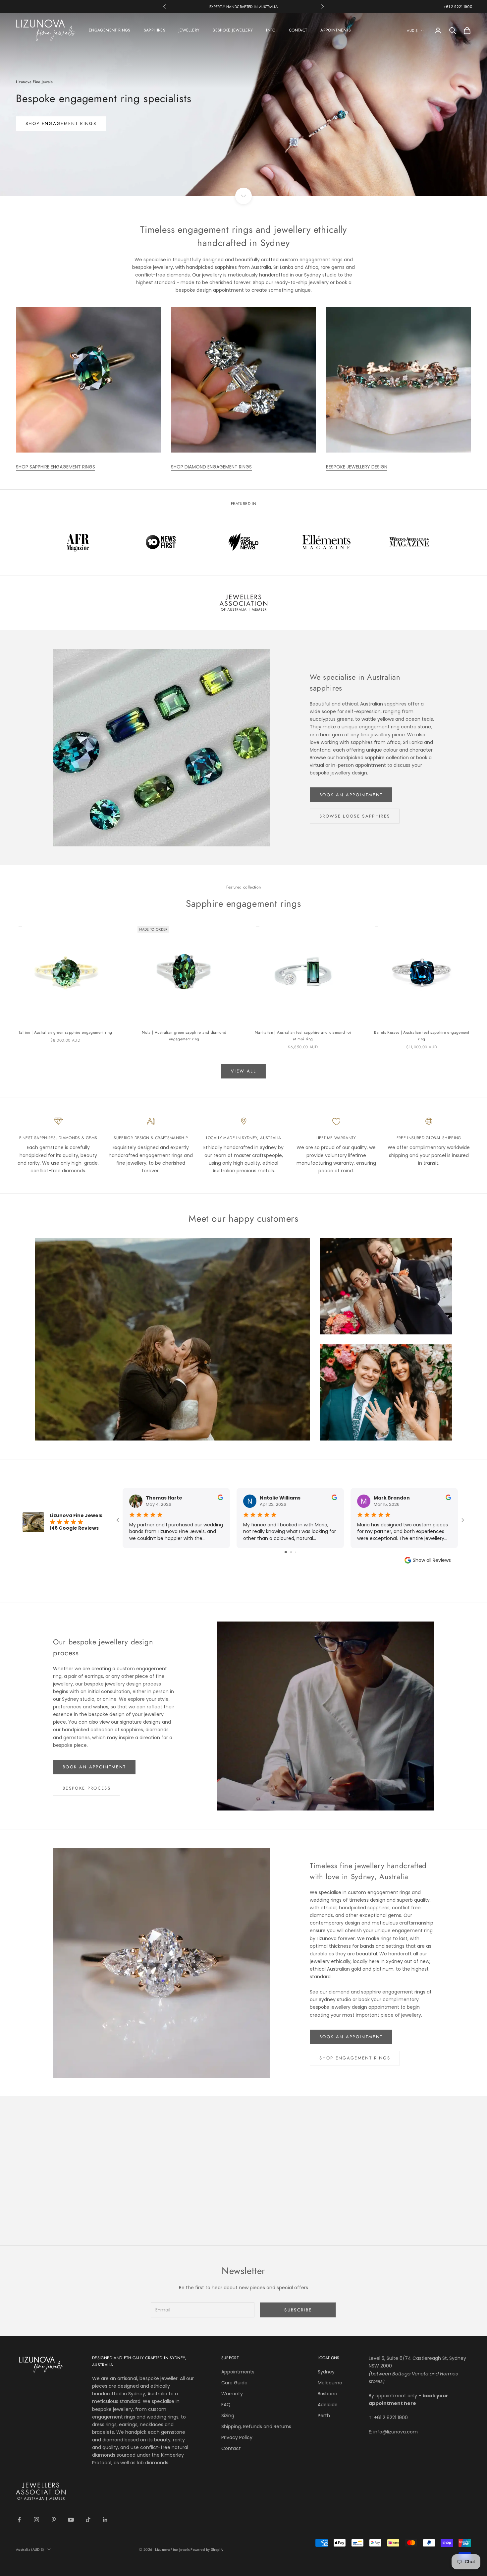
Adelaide (328, 2405)
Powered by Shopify (207, 2549)
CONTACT (298, 30)
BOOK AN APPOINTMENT (351, 795)
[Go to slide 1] (286, 1552)
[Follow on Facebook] (19, 2520)
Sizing (228, 2416)
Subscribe (298, 2310)
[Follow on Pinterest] (54, 2520)
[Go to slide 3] (296, 1552)
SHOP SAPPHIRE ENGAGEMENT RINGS (55, 467)
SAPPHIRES (155, 30)
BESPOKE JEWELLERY (233, 30)
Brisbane (327, 2394)
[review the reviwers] (220, 1497)
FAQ (226, 2405)
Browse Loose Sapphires (355, 816)
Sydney (326, 2372)
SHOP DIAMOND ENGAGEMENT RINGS (211, 467)
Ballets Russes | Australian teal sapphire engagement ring (422, 1036)
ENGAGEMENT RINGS (110, 30)
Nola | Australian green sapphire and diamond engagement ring (184, 1036)
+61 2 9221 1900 (458, 7)
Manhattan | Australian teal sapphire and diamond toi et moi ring (303, 1036)
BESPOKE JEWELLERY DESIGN (357, 467)
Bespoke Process (87, 1788)
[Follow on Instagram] (36, 2520)
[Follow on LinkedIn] (105, 2520)
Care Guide (234, 2383)
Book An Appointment (94, 1767)
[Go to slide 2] (291, 1552)
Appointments (238, 2372)
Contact (231, 2448)
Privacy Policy (237, 2437)
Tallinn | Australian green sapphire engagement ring (65, 1032)
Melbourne (330, 2383)
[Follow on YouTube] (71, 2520)
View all (243, 1071)
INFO (271, 30)
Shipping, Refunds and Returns (256, 2426)
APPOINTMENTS (336, 30)
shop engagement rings (61, 123)
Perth (324, 2416)
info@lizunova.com (396, 2432)
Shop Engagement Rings (355, 2058)
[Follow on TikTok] (88, 2520)
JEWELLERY (189, 30)
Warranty (232, 2394)
